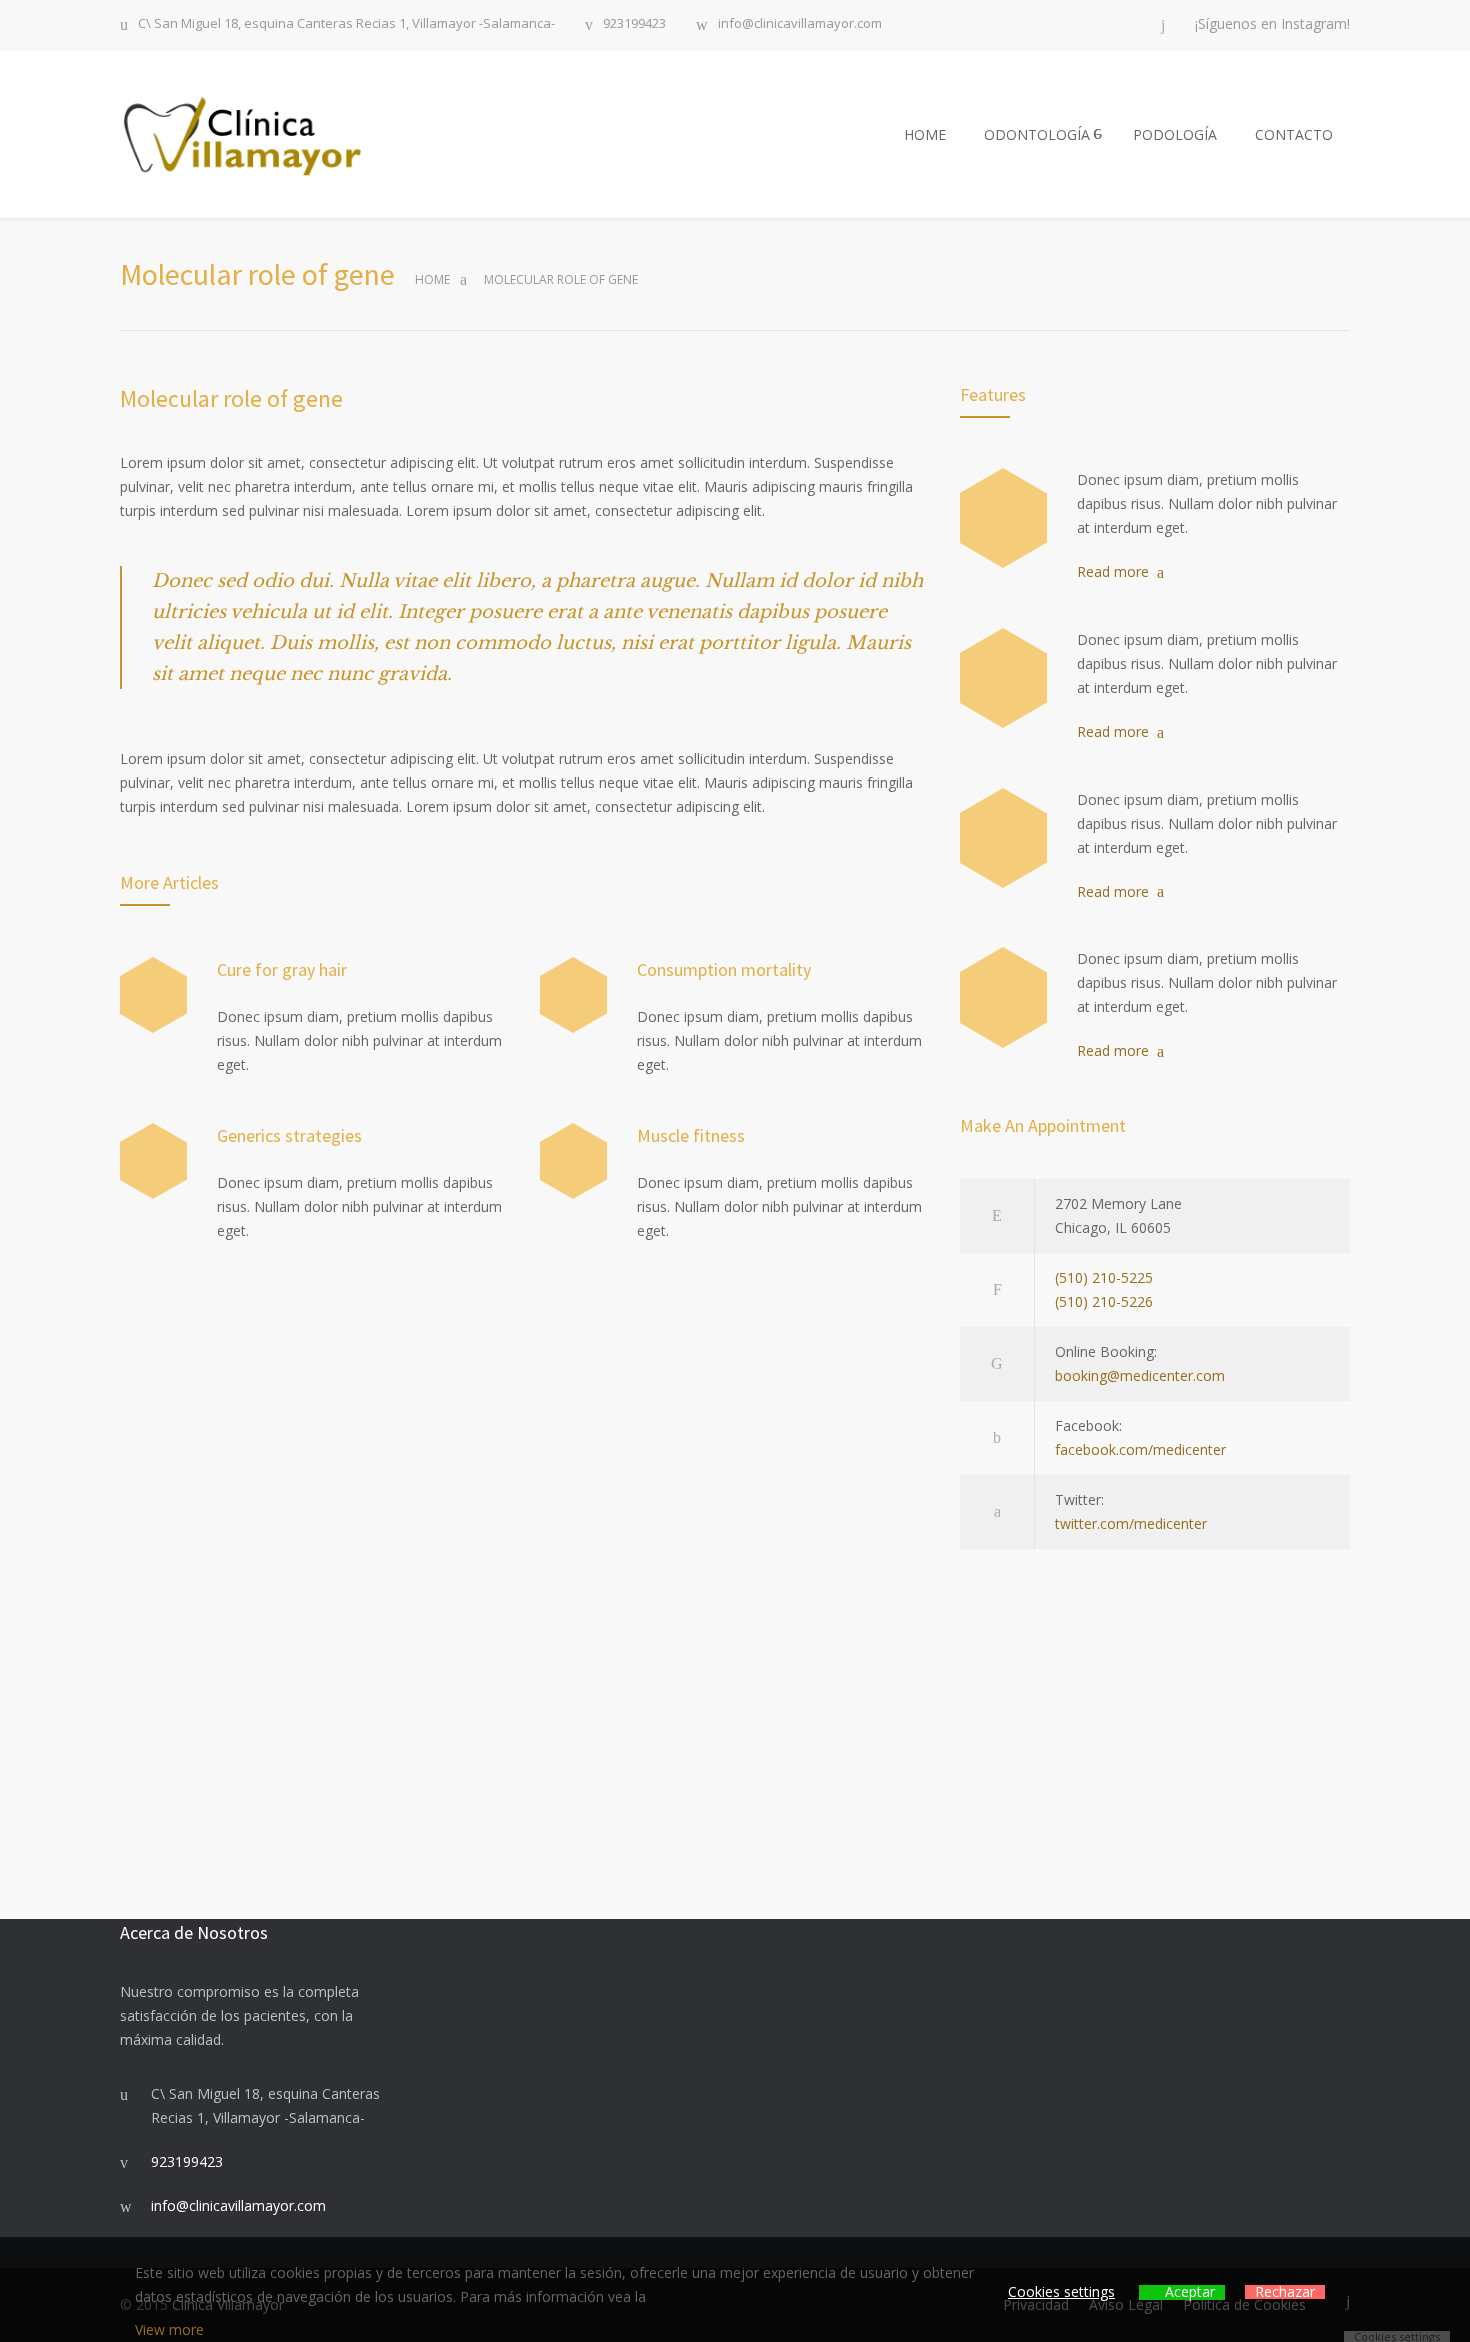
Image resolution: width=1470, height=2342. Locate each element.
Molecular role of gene (231, 398)
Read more (1113, 571)
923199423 (634, 24)
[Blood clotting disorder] (1003, 518)
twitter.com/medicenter (1131, 1523)
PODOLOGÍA (1175, 134)
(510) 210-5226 (1104, 1301)
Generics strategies (289, 1135)
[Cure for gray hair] (153, 995)
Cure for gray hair (282, 969)
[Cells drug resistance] (1003, 678)
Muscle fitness (691, 1135)
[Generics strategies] (153, 1161)
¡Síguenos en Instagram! (1272, 24)
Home (432, 279)
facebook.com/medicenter (1140, 1449)
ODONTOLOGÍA (1037, 134)
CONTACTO (1294, 134)
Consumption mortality (724, 969)
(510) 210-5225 (1104, 1277)
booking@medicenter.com (1140, 1375)
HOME (925, 134)
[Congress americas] (1003, 838)
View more (169, 2329)
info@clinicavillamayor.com (800, 24)
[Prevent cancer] (1003, 997)
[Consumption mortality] (573, 995)
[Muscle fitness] (573, 1161)
